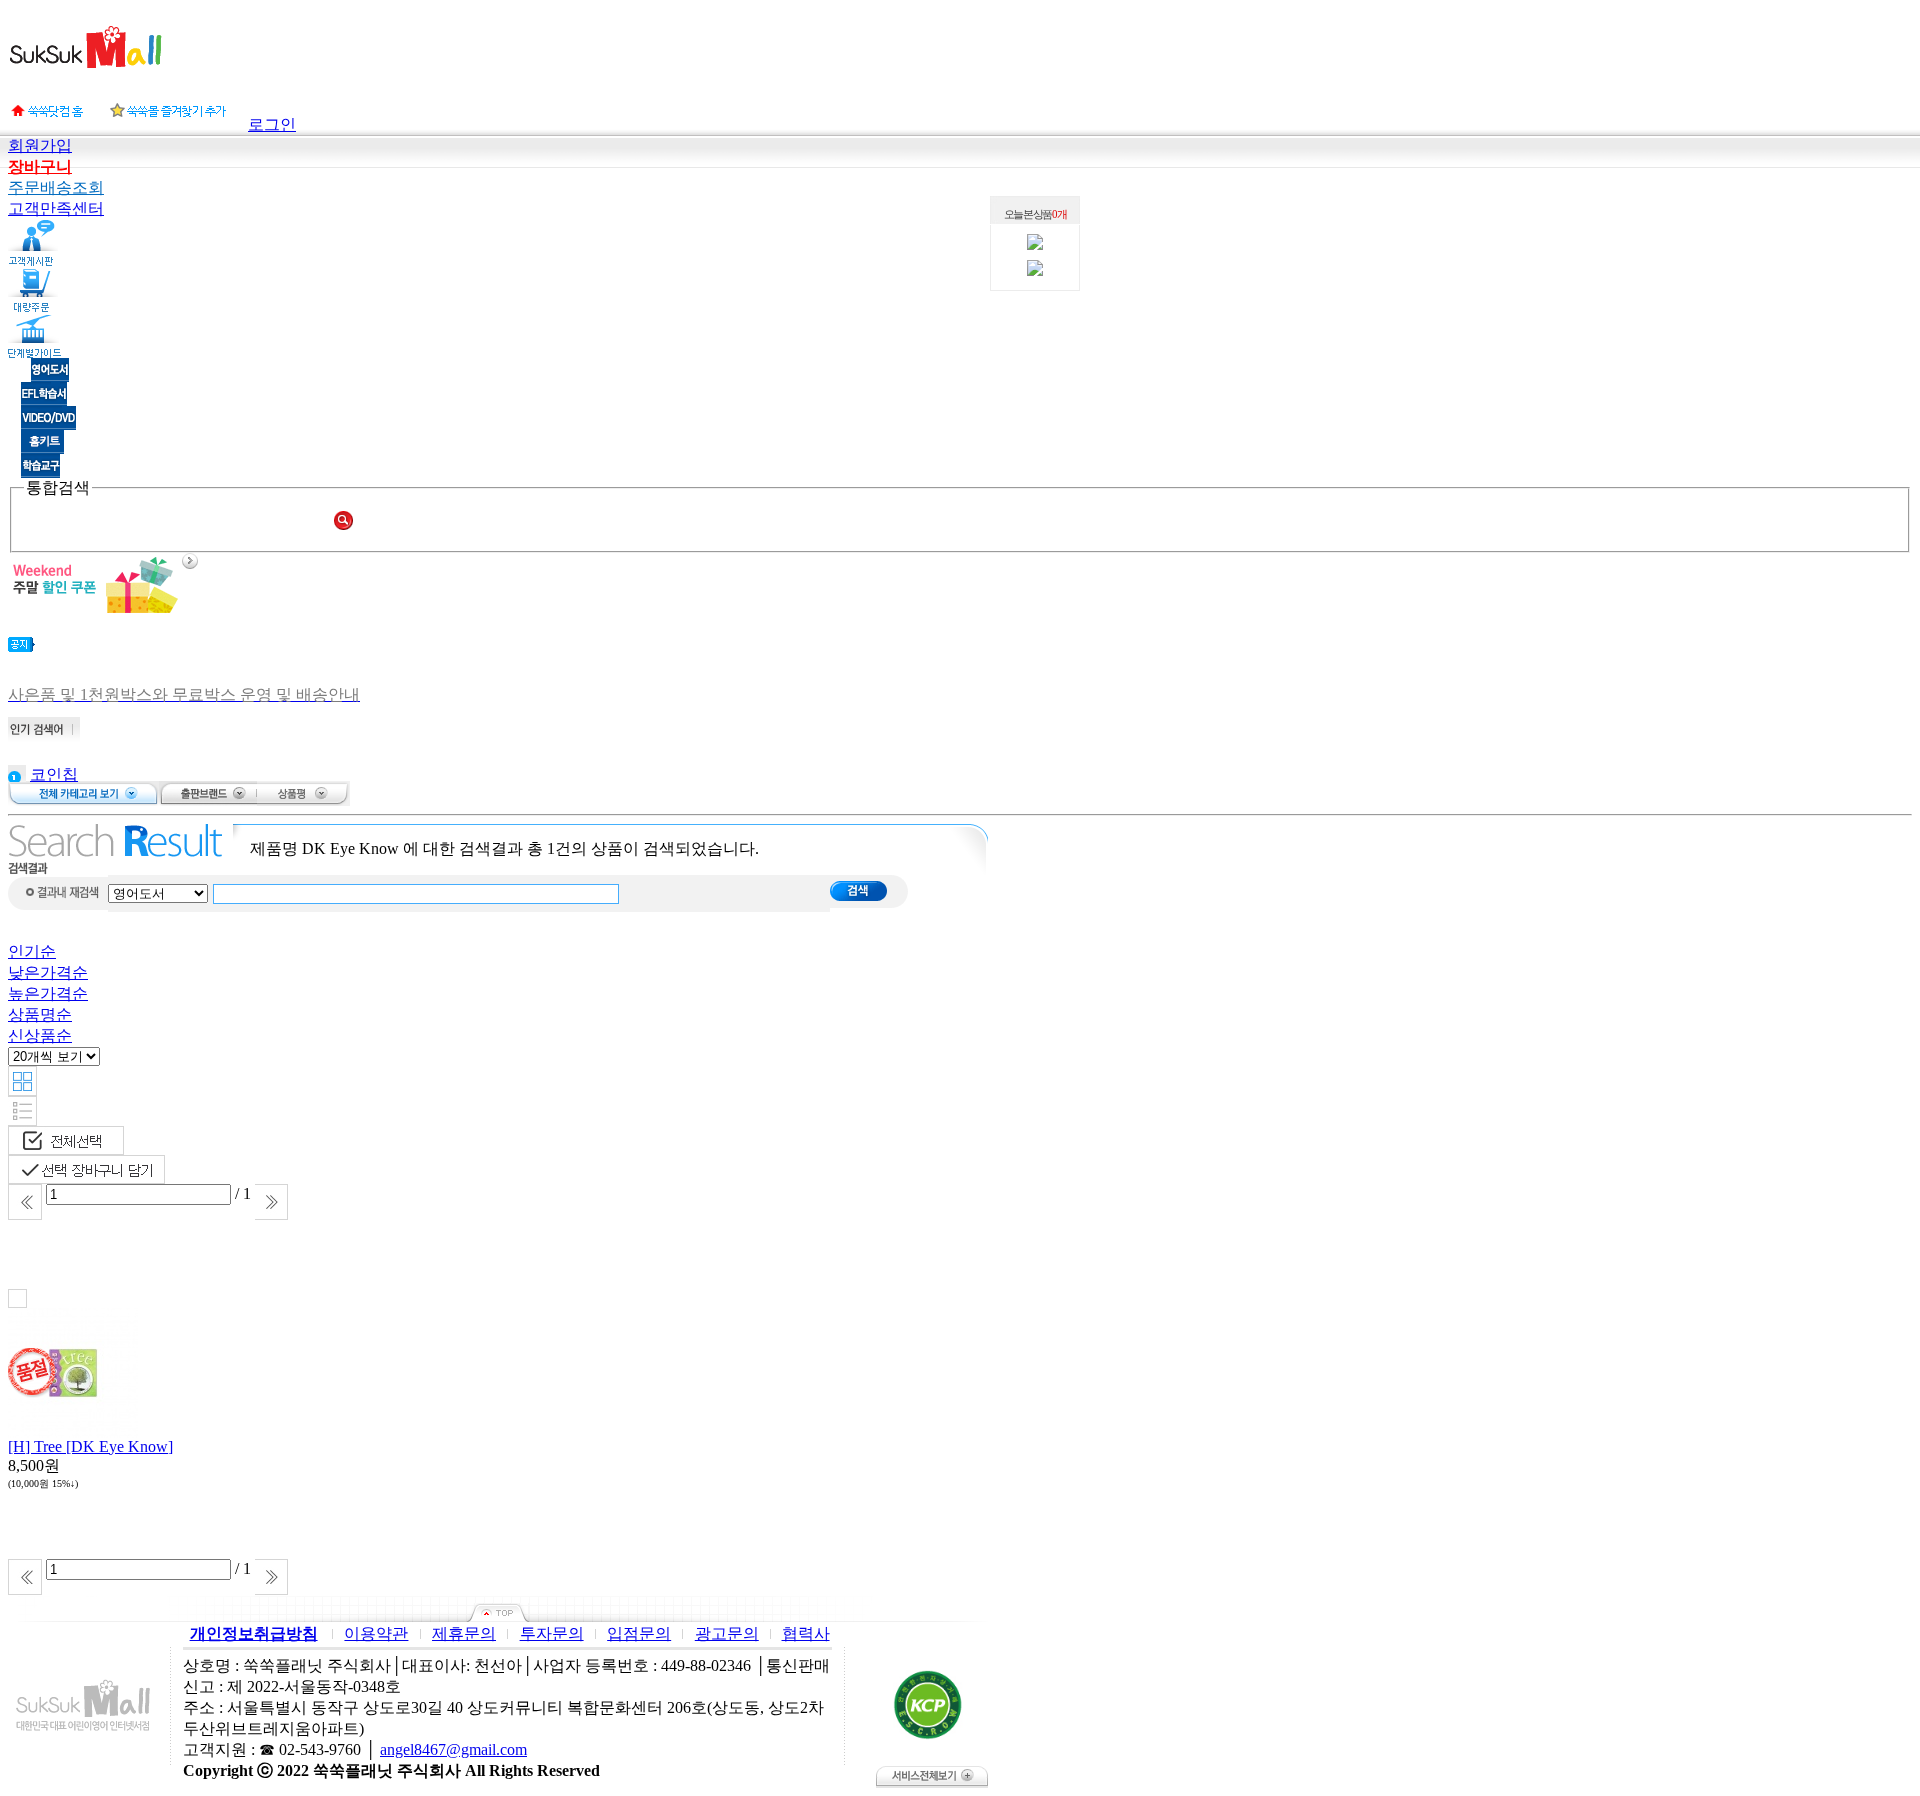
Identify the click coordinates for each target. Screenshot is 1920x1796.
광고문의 (727, 1633)
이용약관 (376, 1633)
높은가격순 (48, 993)
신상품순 (40, 1035)
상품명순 (40, 1014)
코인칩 (54, 774)
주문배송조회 (56, 187)
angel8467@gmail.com (453, 1749)
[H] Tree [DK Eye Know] (90, 1446)
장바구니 (40, 166)
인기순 (32, 951)
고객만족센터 (56, 208)
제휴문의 (464, 1633)
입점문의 (639, 1633)
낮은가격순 (48, 972)
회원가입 (40, 145)
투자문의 (552, 1633)
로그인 (272, 124)
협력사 (806, 1633)
